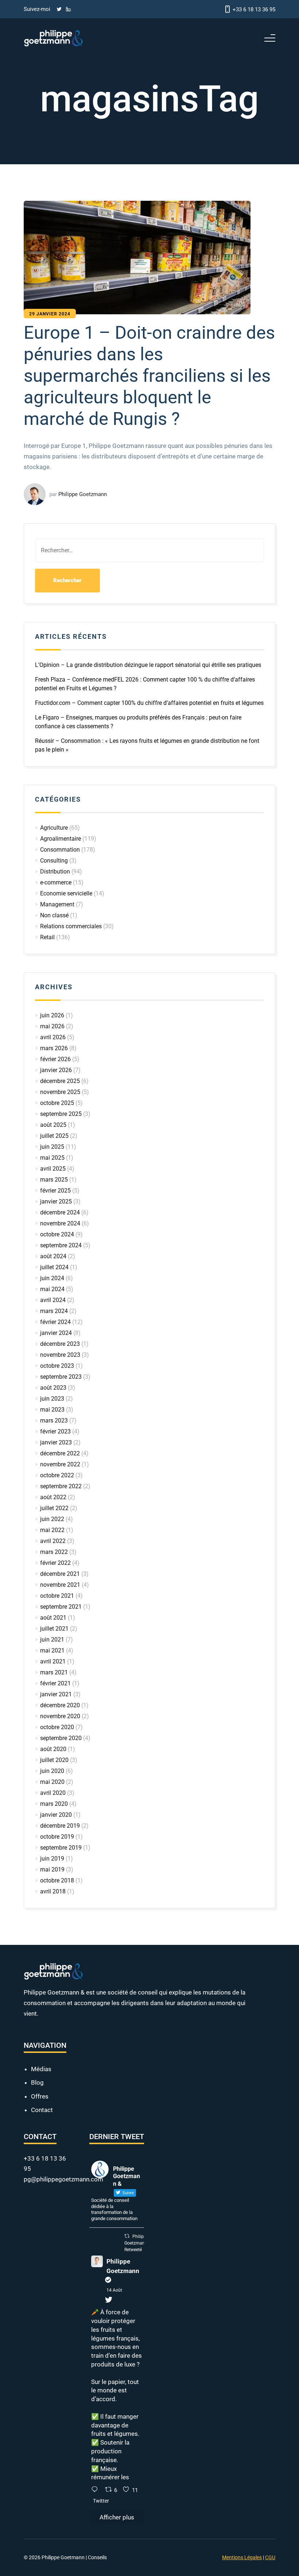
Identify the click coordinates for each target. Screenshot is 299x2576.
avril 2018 (53, 1891)
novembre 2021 (60, 1585)
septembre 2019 (61, 1848)
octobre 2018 (57, 1880)
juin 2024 (52, 1278)
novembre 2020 (60, 1716)
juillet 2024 (54, 1267)
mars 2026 (54, 1048)
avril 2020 (53, 1793)
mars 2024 (54, 1311)
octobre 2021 (57, 1596)
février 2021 (55, 1683)
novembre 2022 (60, 1464)
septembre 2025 (61, 1114)
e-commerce (56, 882)
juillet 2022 (54, 1508)
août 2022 (53, 1497)
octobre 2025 (57, 1103)
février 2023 (55, 1431)
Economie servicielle (66, 893)
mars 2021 (54, 1672)
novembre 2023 (60, 1355)
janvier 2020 (56, 1815)
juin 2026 (52, 1015)
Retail (47, 937)
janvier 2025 (56, 1201)
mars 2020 (54, 1804)
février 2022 (55, 1563)
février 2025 (55, 1191)
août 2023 (53, 1388)
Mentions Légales (242, 2557)
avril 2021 (53, 1661)
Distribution (55, 872)
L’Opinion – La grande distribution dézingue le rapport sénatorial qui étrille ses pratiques (148, 665)
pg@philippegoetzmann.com (63, 2179)
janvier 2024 (56, 1333)
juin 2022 (52, 1519)
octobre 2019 (57, 1837)
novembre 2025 (60, 1092)
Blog (37, 2082)
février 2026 (55, 1059)
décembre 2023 (60, 1344)
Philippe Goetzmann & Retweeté (138, 2243)
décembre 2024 (60, 1212)
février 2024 (55, 1322)
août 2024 (53, 1256)
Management (57, 904)
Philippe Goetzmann (123, 2266)
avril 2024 (53, 1300)
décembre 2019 (60, 1826)
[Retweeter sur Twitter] (127, 2236)
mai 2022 (52, 1530)
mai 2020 (52, 1782)
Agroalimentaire (61, 839)
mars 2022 (54, 1552)
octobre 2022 (57, 1475)
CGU (270, 2557)
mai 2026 (52, 1026)
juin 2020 (52, 1771)
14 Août (114, 2290)
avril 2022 (53, 1541)
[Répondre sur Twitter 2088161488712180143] (96, 2490)
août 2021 (53, 1618)
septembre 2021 (61, 1607)
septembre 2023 (61, 1377)
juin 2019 (52, 1859)
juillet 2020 (54, 1760)
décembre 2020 (60, 1705)
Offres (40, 2096)
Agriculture (54, 828)
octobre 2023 (57, 1366)
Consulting (54, 861)
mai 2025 (52, 1158)
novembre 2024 (60, 1223)
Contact (42, 2110)
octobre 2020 (57, 1727)
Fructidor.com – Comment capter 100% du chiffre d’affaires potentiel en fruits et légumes (149, 703)
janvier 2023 (56, 1442)
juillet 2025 (54, 1136)
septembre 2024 (61, 1245)
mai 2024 (52, 1289)
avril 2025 (53, 1169)
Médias (41, 2069)
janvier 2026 (56, 1070)
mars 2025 (54, 1180)
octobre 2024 (57, 1234)
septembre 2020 (61, 1738)
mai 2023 (52, 1410)
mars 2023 (54, 1421)
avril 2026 (53, 1037)
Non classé (54, 915)
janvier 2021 (56, 1694)
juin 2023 (52, 1399)
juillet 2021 (54, 1629)
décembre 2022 (60, 1453)
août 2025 (53, 1125)
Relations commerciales (71, 926)
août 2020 (53, 1749)
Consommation (60, 850)
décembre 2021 (60, 1574)
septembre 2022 (61, 1486)
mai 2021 (52, 1650)
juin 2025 (52, 1147)
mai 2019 (52, 1869)
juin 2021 (52, 1640)
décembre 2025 (60, 1081)
